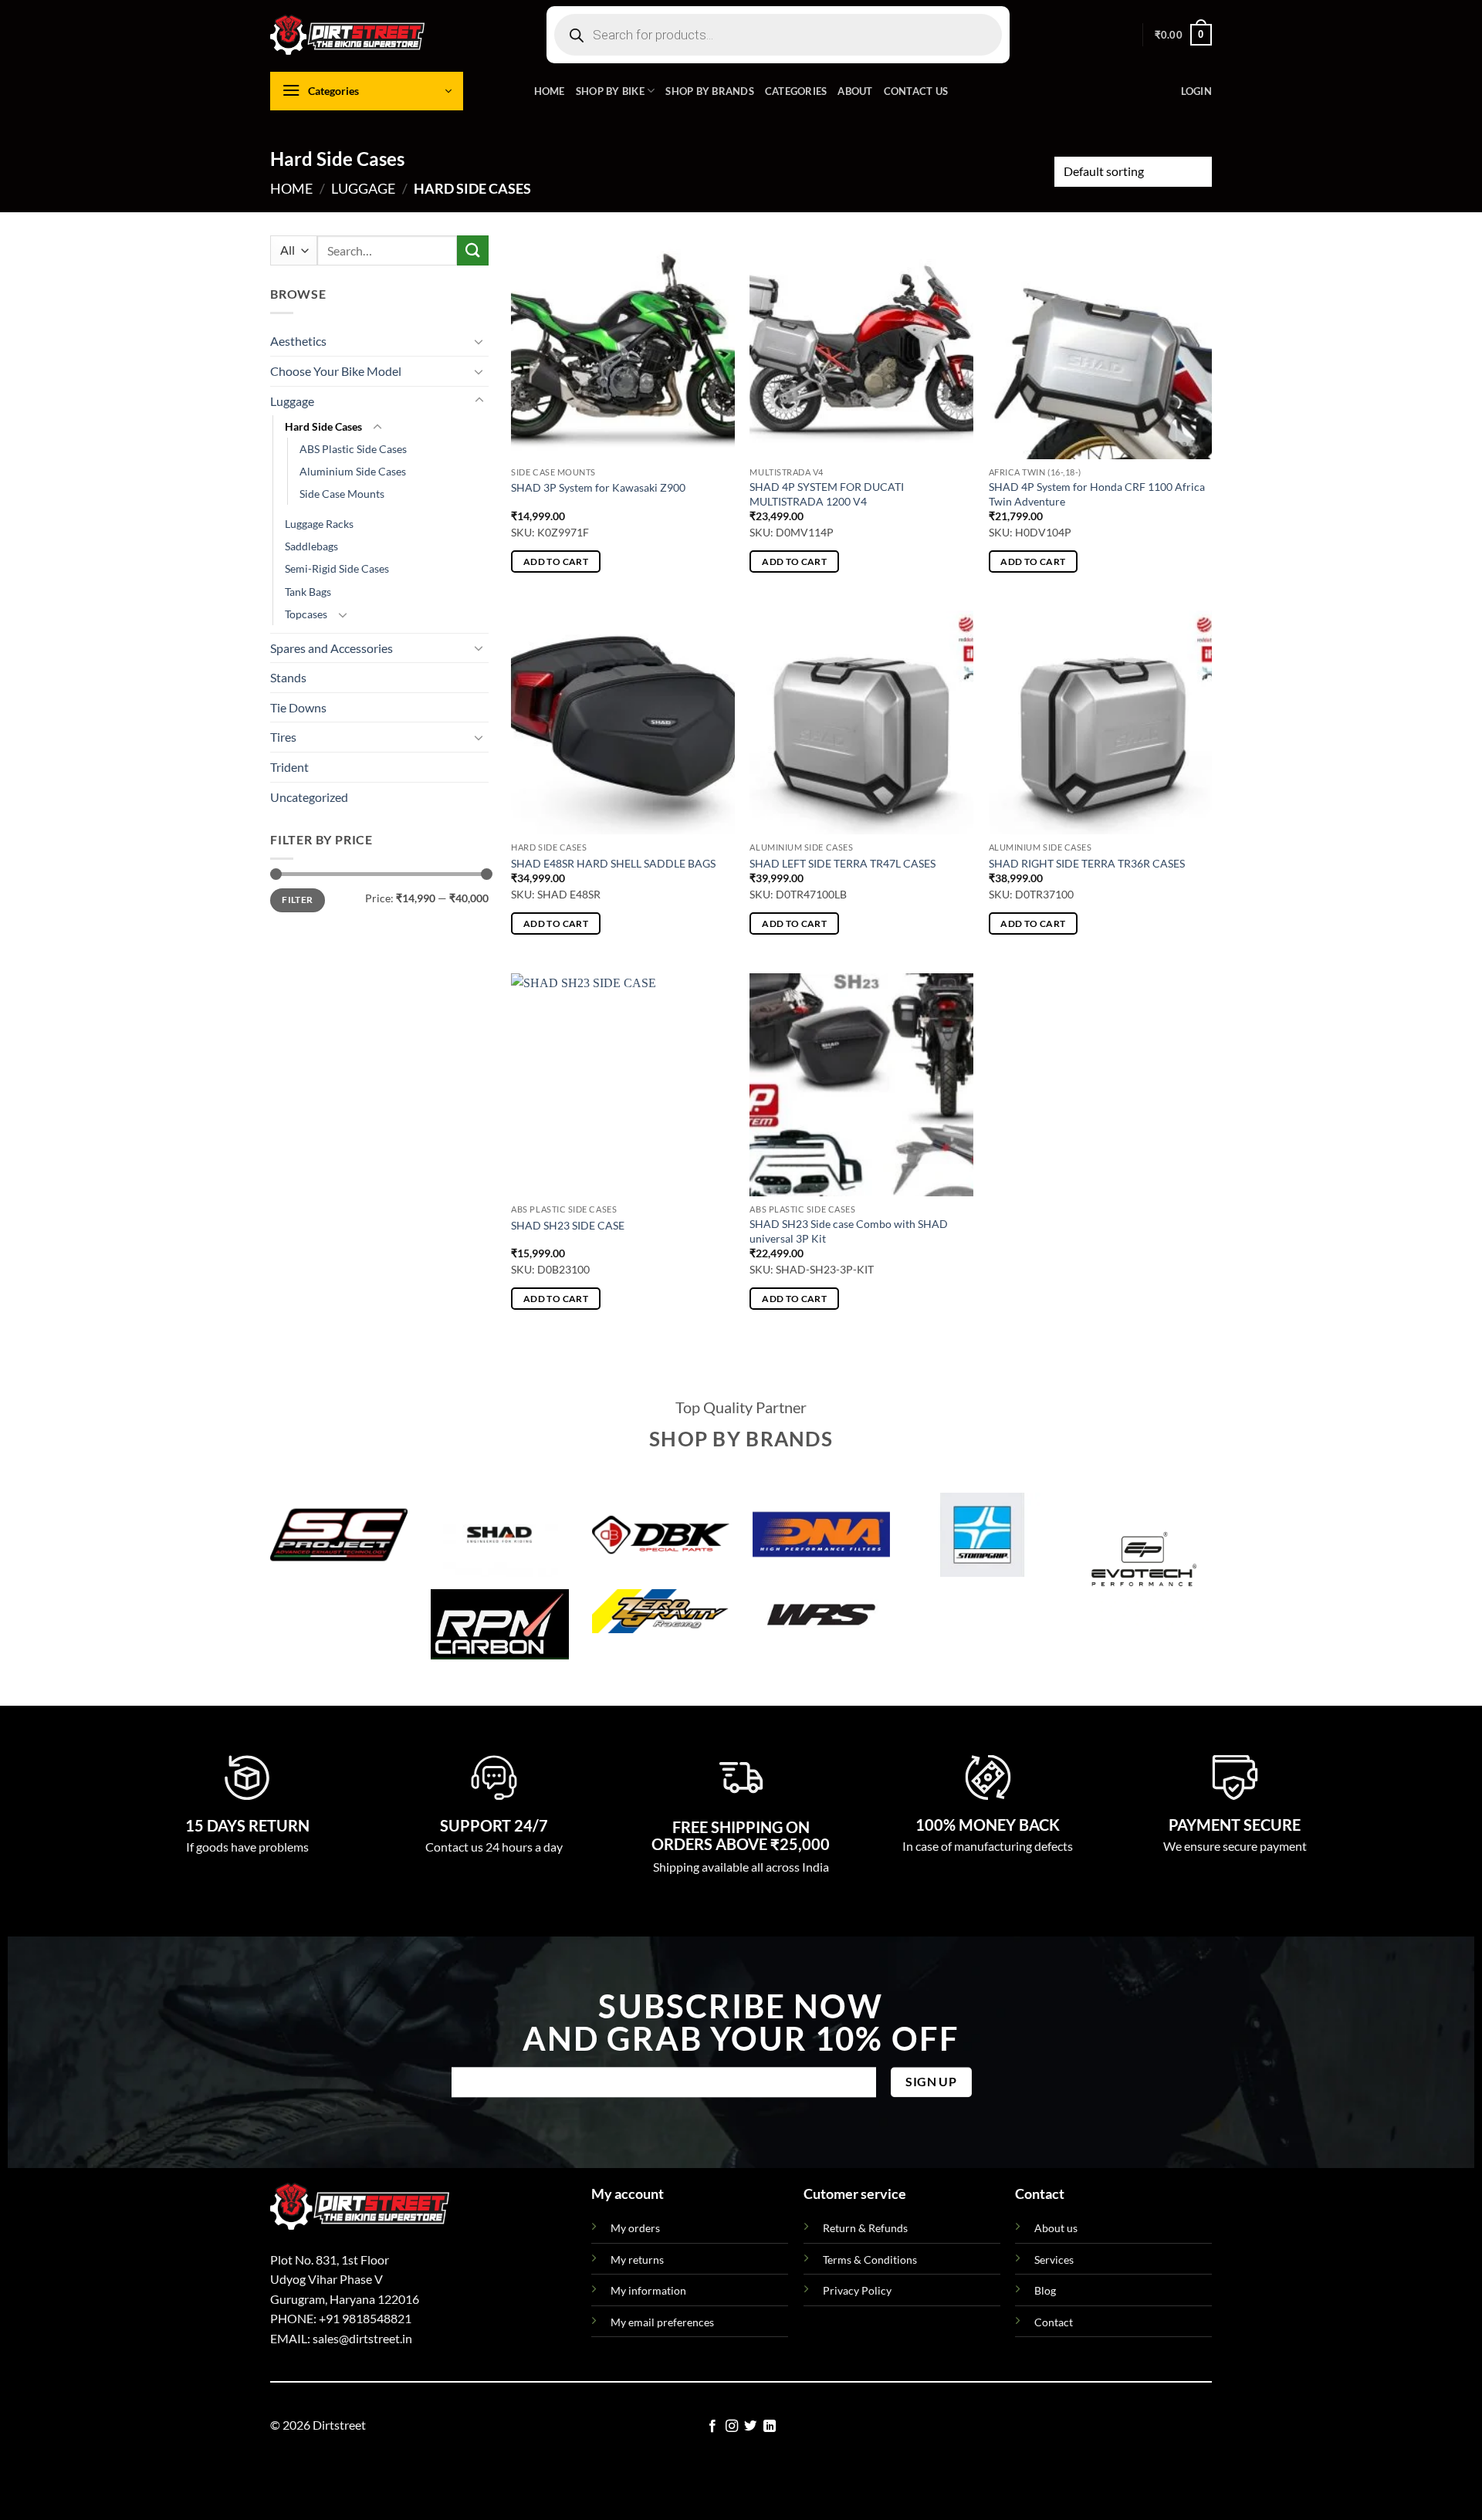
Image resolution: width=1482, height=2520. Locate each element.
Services (1054, 2260)
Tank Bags (308, 592)
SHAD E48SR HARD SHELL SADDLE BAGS (613, 863)
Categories (796, 91)
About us (1056, 2228)
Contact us (916, 91)
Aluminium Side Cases (353, 472)
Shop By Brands (710, 91)
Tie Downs (298, 707)
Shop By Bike (610, 91)
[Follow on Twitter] (750, 2427)
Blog (1045, 2290)
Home (550, 91)
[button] (1183, 35)
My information (648, 2290)
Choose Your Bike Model (336, 371)
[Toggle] (479, 341)
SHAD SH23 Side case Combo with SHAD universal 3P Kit (849, 1231)
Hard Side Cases (323, 426)
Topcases (306, 614)
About (855, 91)
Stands (288, 677)
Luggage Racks (319, 524)
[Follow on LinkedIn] (770, 2427)
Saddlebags (311, 547)
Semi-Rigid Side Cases (337, 569)
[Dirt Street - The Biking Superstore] (347, 35)
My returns (637, 2260)
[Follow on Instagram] (732, 2427)
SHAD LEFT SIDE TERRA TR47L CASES (843, 863)
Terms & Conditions (870, 2260)
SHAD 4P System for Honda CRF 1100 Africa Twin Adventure (1097, 494)
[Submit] (472, 250)
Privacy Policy (857, 2290)
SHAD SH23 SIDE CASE (568, 1225)
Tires (283, 737)
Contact (1054, 2322)
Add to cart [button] (556, 562)
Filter (297, 900)
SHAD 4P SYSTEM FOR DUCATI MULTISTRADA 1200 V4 (827, 494)
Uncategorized (309, 797)
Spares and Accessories (332, 648)
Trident (289, 767)
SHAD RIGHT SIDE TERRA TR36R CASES (1087, 863)
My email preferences (662, 2322)
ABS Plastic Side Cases (353, 449)
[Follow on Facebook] (712, 2427)
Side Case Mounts (342, 494)
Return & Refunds (865, 2228)
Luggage (363, 188)
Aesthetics (298, 342)
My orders (635, 2228)
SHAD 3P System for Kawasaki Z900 (598, 487)
